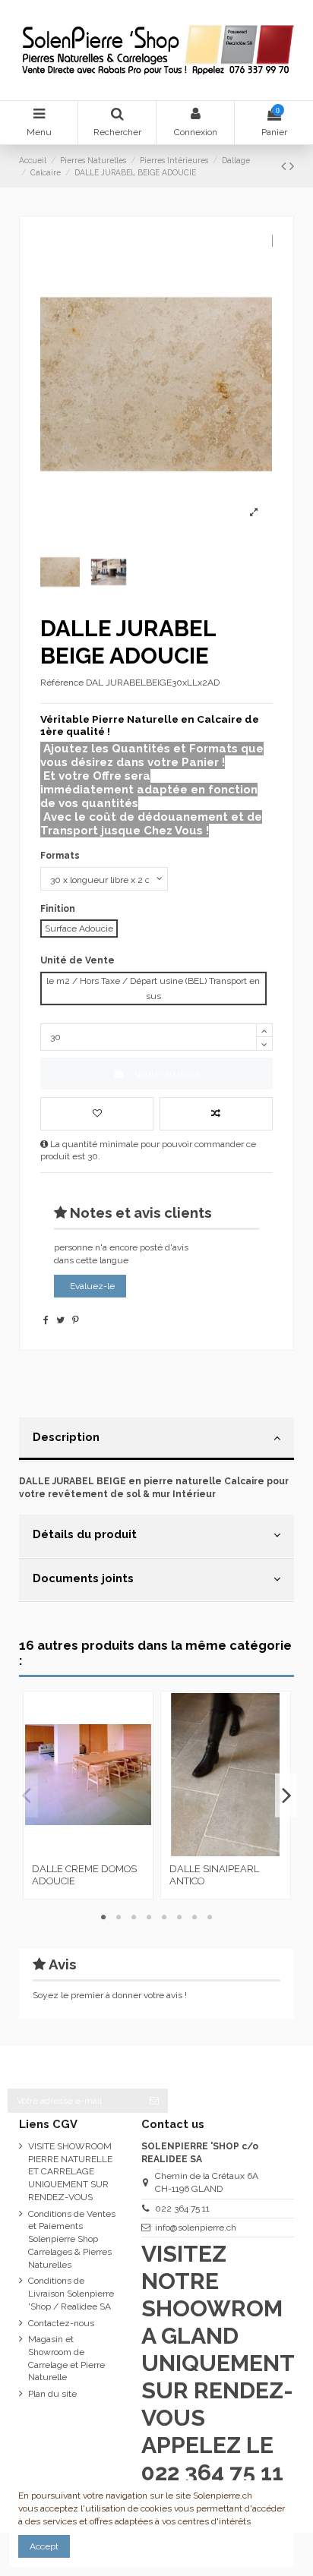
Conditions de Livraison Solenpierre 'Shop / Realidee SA (71, 2294)
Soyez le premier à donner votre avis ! (110, 1995)
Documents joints (83, 1578)
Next (286, 1795)
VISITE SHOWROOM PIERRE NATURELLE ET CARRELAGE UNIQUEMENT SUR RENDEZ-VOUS (70, 2172)
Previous (27, 1795)
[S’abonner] (154, 2101)
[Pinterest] (76, 1320)
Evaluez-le (92, 1286)
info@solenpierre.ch (196, 2228)
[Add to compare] (216, 1114)
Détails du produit (85, 1534)
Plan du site (52, 2394)
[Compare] (88, 1852)
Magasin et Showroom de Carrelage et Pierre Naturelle (66, 2358)
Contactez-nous (61, 2323)
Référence (62, 683)
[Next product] (292, 166)
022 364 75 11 (182, 2209)
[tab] (156, 1439)
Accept (44, 2546)
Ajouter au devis (166, 1074)
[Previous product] (285, 166)
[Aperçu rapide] (106, 1852)
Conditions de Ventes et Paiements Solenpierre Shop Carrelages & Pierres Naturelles (72, 2239)
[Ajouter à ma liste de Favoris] (97, 1114)
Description (66, 1437)
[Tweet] (60, 1320)
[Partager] (46, 1320)
